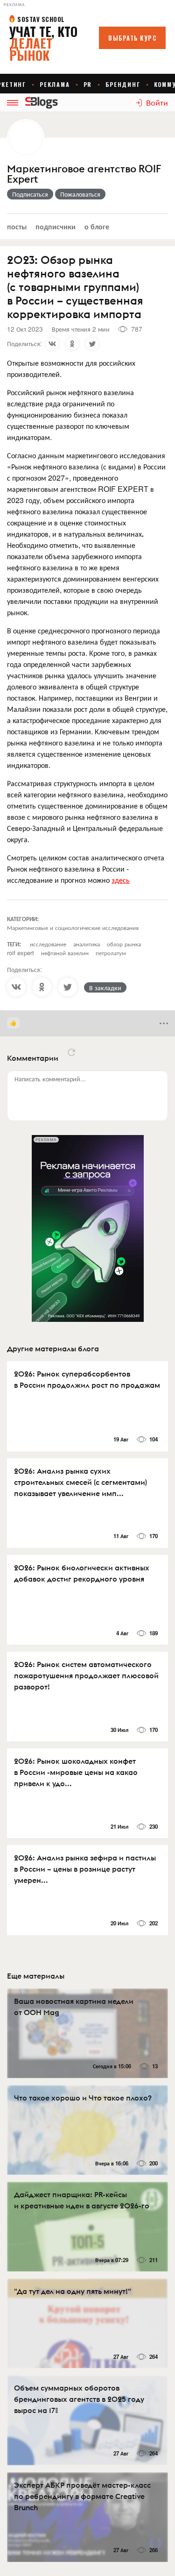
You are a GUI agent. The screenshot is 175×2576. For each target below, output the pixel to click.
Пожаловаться (80, 194)
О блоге (97, 226)
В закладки (105, 987)
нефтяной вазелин (65, 953)
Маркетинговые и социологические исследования (73, 927)
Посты (17, 226)
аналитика (87, 944)
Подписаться (30, 194)
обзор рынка (124, 944)
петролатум (111, 953)
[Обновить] (71, 1052)
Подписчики (56, 226)
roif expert (21, 953)
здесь (121, 880)
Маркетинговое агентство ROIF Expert (84, 174)
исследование (48, 944)
